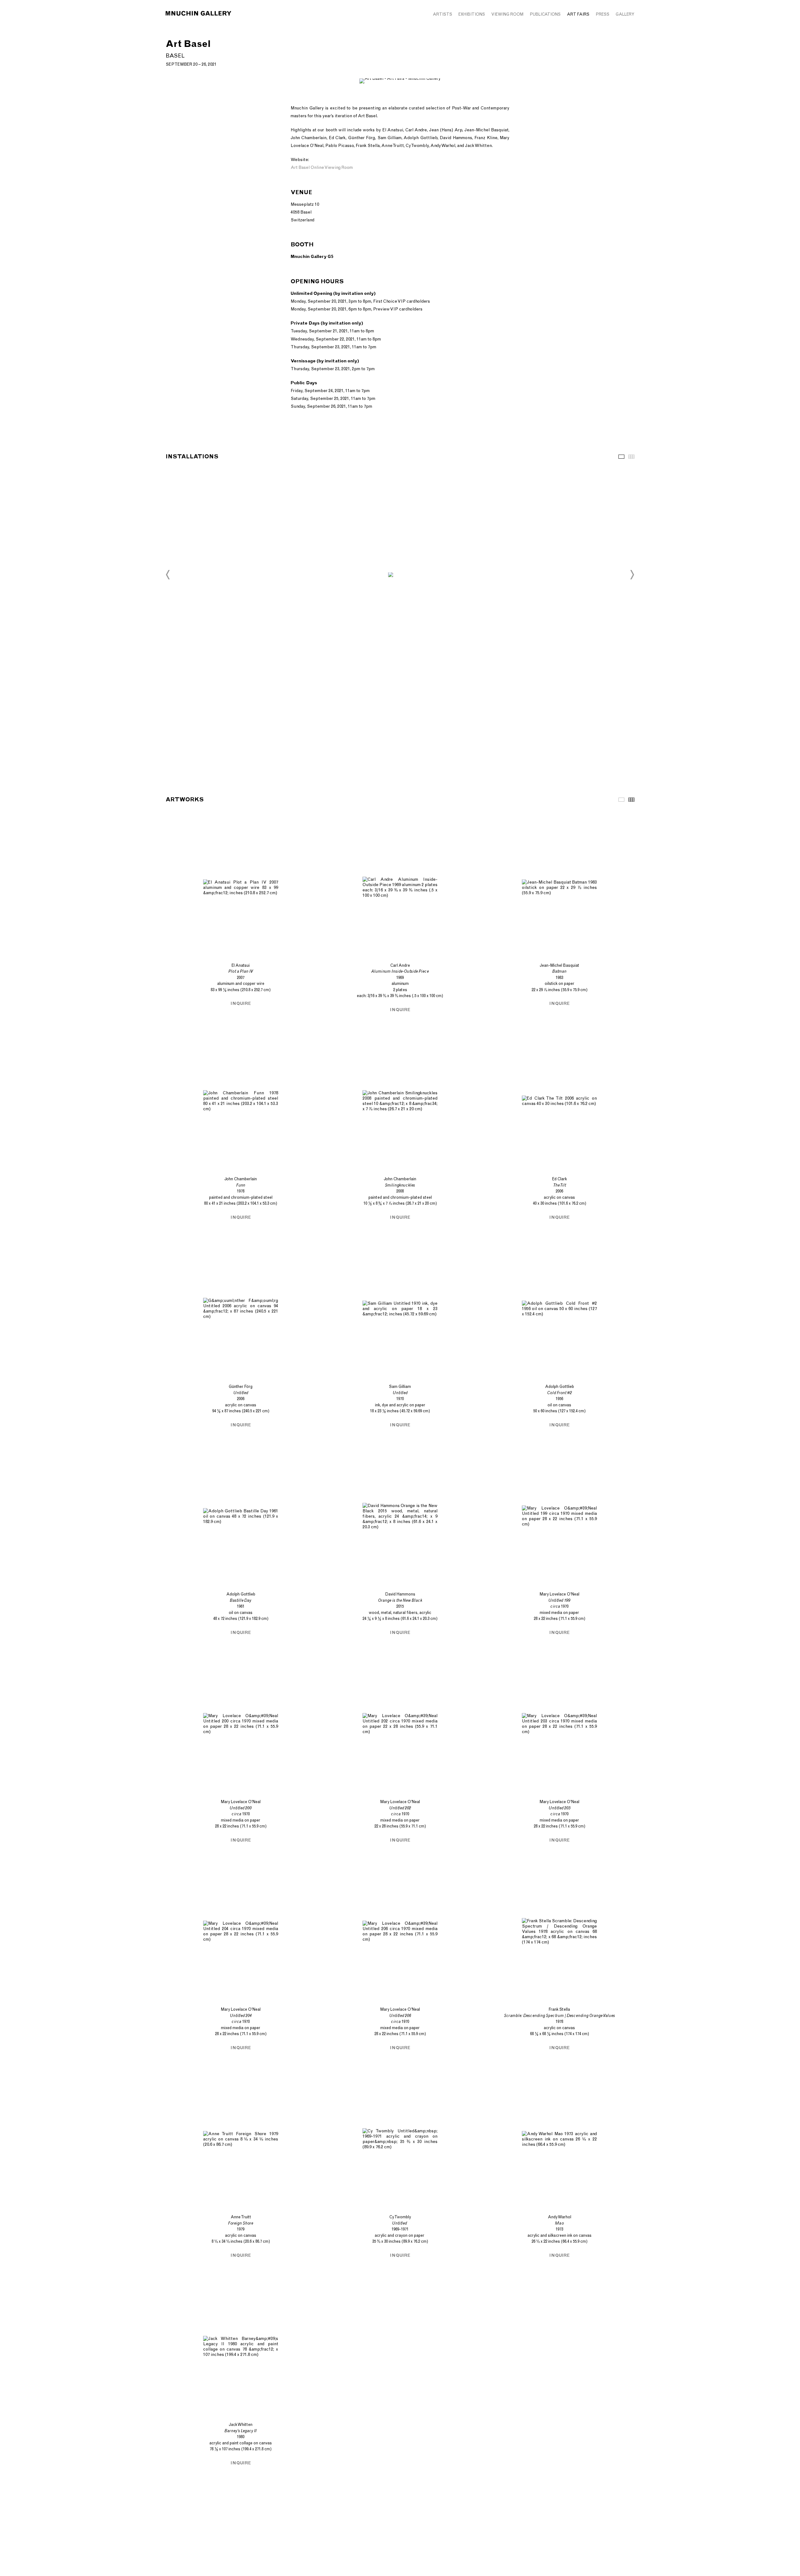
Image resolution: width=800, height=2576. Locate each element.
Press (602, 14)
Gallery (625, 14)
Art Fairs (578, 14)
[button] (168, 575)
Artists (442, 14)
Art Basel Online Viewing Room (322, 167)
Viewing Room (507, 14)
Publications (545, 14)
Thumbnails (631, 457)
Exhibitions (472, 14)
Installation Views (621, 457)
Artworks (621, 800)
